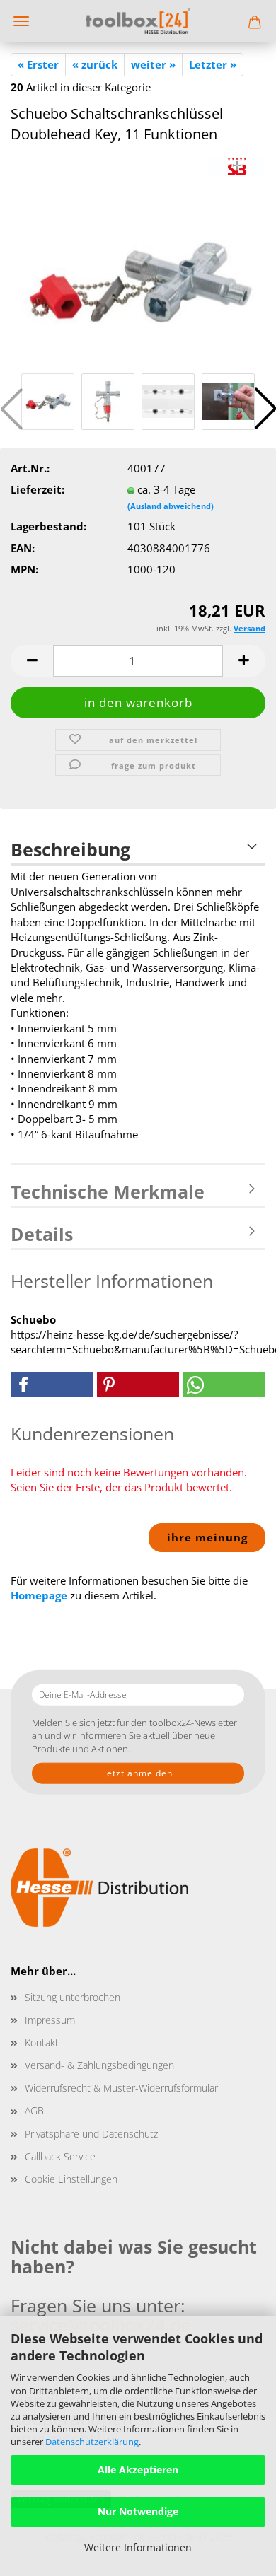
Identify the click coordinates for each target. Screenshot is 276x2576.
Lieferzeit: (38, 489)
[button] (32, 661)
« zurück (95, 64)
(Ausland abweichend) (171, 506)
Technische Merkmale (108, 1191)
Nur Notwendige (138, 2511)
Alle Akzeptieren (138, 2470)
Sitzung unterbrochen (73, 1997)
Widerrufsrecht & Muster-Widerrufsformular (121, 2088)
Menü (21, 21)
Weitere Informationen (138, 2547)
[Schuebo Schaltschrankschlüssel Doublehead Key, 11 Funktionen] (138, 262)
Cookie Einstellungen (71, 2179)
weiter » (153, 64)
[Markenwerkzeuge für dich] (138, 21)
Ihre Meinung (207, 1537)
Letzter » (213, 64)
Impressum (50, 2020)
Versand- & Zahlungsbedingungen (99, 2065)
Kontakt (42, 2042)
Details (42, 1234)
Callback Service (60, 2156)
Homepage (39, 1595)
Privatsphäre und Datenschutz (91, 2134)
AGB (34, 2110)
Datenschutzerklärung (92, 2442)
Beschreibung (70, 849)
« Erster (38, 64)
